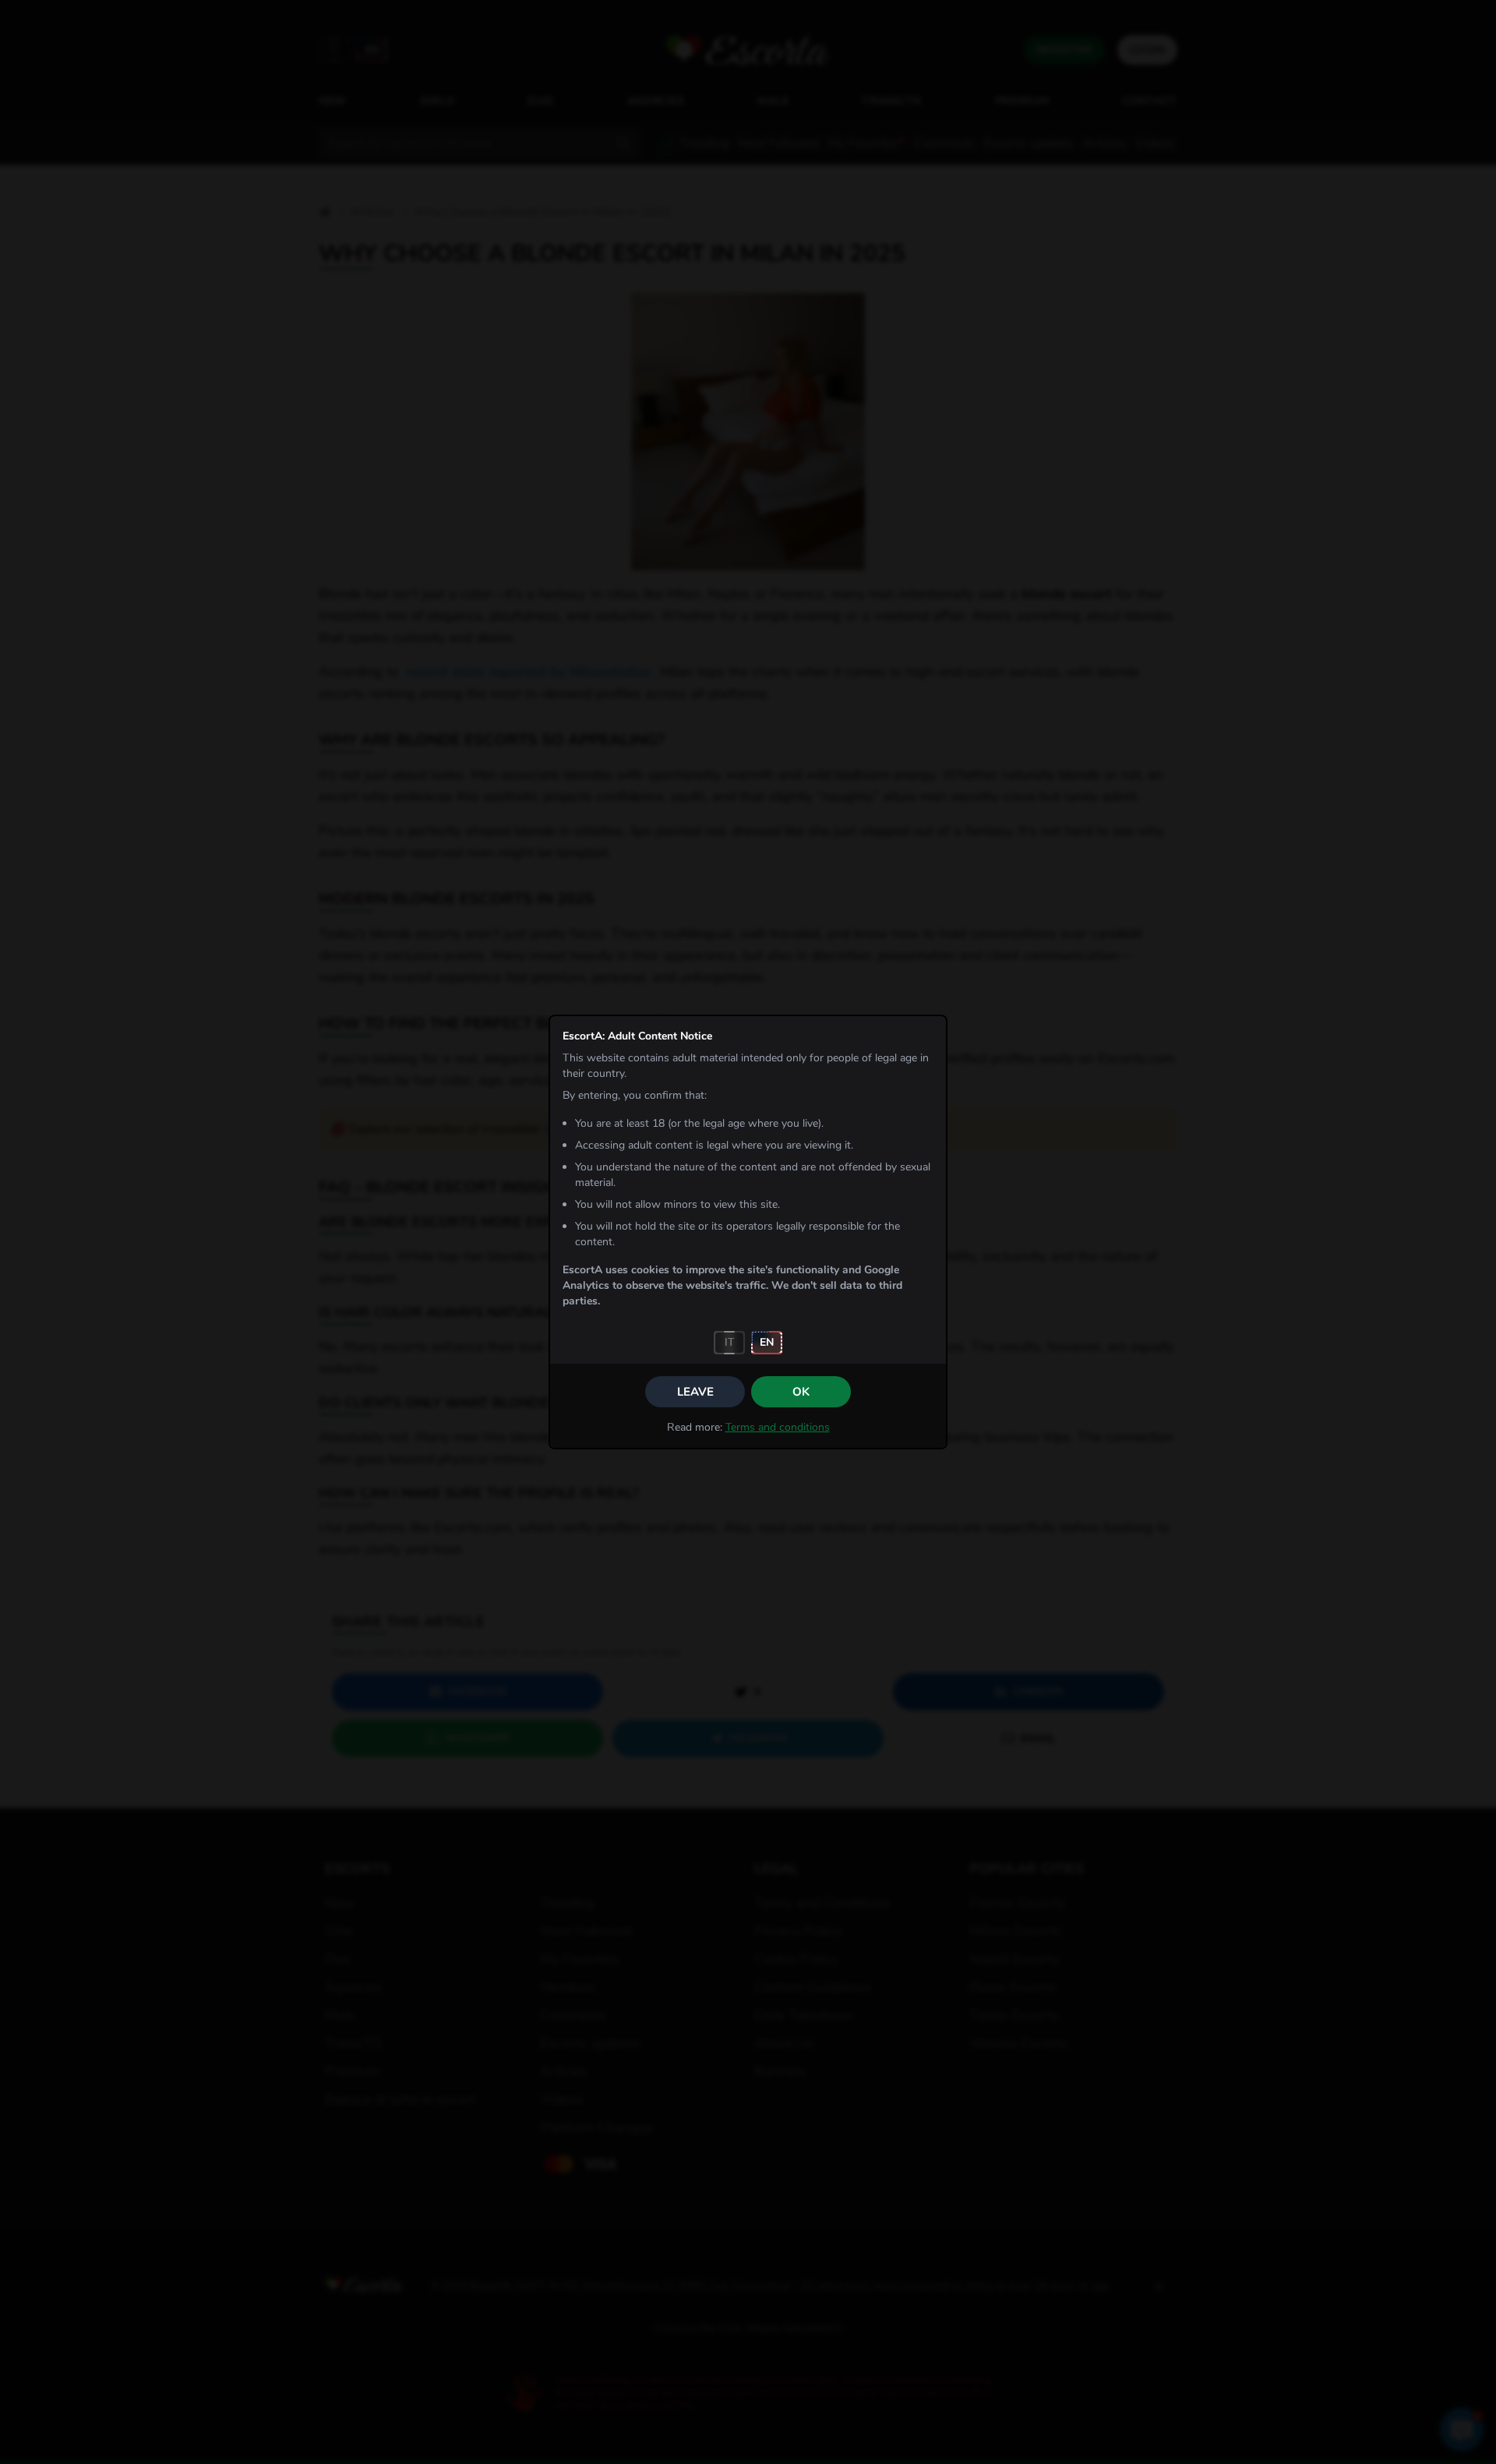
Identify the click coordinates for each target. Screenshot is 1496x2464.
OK (801, 1392)
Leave (695, 1392)
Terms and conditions (778, 1427)
